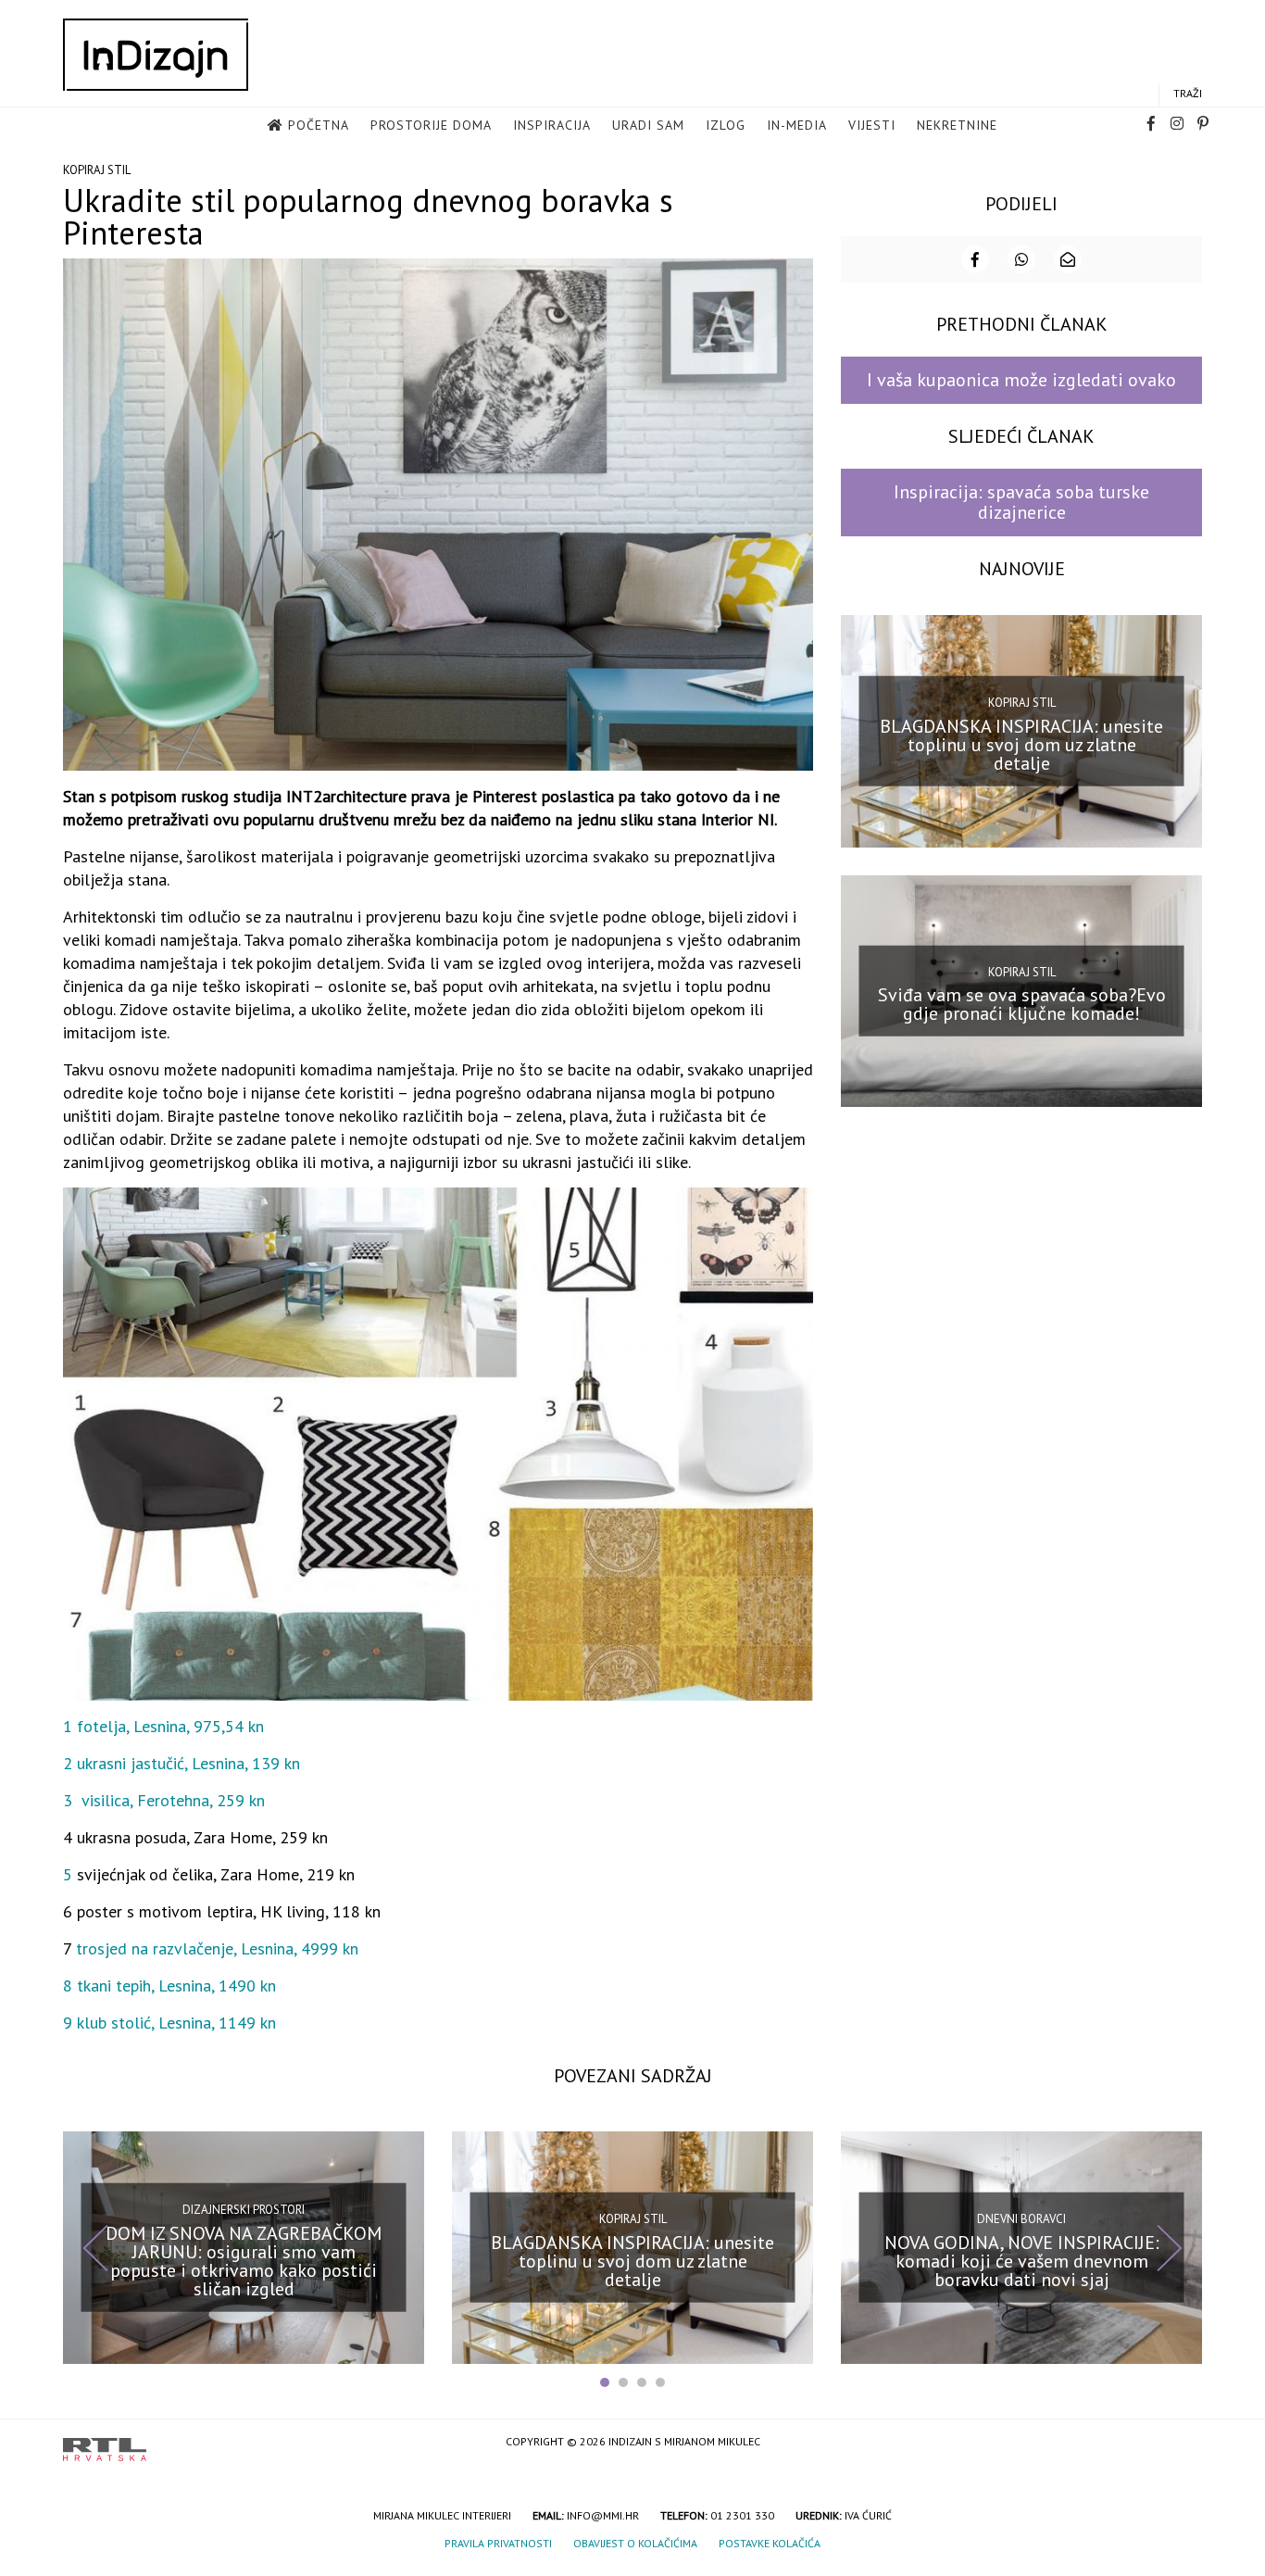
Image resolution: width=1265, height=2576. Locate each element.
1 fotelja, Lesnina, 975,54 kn (163, 1726)
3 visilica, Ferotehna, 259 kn (164, 1800)
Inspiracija (552, 125)
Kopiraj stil (97, 170)
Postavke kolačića (770, 2543)
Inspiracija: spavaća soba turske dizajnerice (1021, 502)
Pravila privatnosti (498, 2543)
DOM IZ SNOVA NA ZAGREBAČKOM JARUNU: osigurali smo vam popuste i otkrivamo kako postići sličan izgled (244, 2261)
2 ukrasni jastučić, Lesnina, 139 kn (182, 1763)
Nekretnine (957, 125)
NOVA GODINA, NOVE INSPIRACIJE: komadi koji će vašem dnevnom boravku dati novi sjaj (1022, 2261)
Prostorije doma (431, 125)
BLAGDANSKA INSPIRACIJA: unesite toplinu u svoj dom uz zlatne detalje (1021, 744)
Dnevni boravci (1021, 2219)
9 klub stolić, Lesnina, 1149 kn (169, 2023)
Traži (1188, 93)
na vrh (1184, 2443)
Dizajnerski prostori (244, 2210)
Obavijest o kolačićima (635, 2543)
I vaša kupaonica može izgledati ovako (1021, 380)
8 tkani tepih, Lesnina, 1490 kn (169, 1985)
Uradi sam (648, 125)
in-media (797, 125)
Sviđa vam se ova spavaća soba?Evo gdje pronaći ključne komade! (1022, 1004)
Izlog (726, 125)
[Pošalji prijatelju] (1068, 259)
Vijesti (872, 125)
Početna (319, 125)
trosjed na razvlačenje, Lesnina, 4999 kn (217, 1948)
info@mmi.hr (603, 2515)
